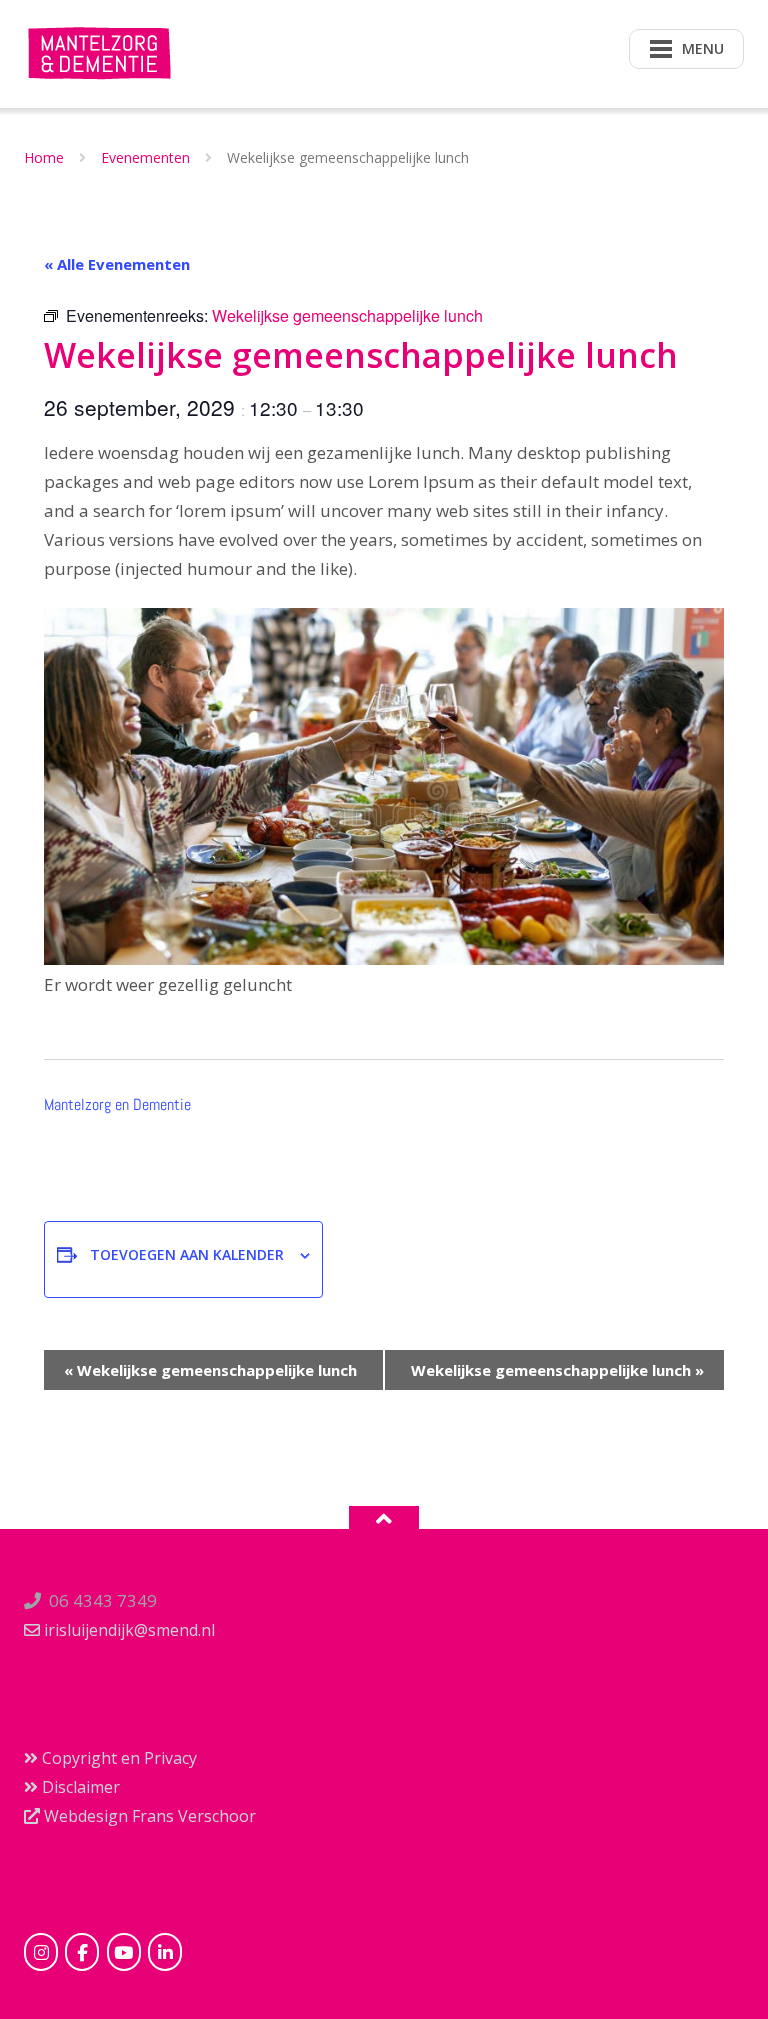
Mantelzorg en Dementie (117, 1104)
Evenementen (145, 157)
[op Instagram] (41, 1952)
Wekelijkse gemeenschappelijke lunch (210, 1370)
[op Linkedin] (165, 1952)
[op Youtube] (124, 1952)
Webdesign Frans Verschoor (148, 1816)
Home (44, 157)
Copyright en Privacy (117, 1758)
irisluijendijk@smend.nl (127, 1630)
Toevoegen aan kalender (187, 1254)
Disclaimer (79, 1787)
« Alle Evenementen (117, 264)
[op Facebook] (82, 1952)
